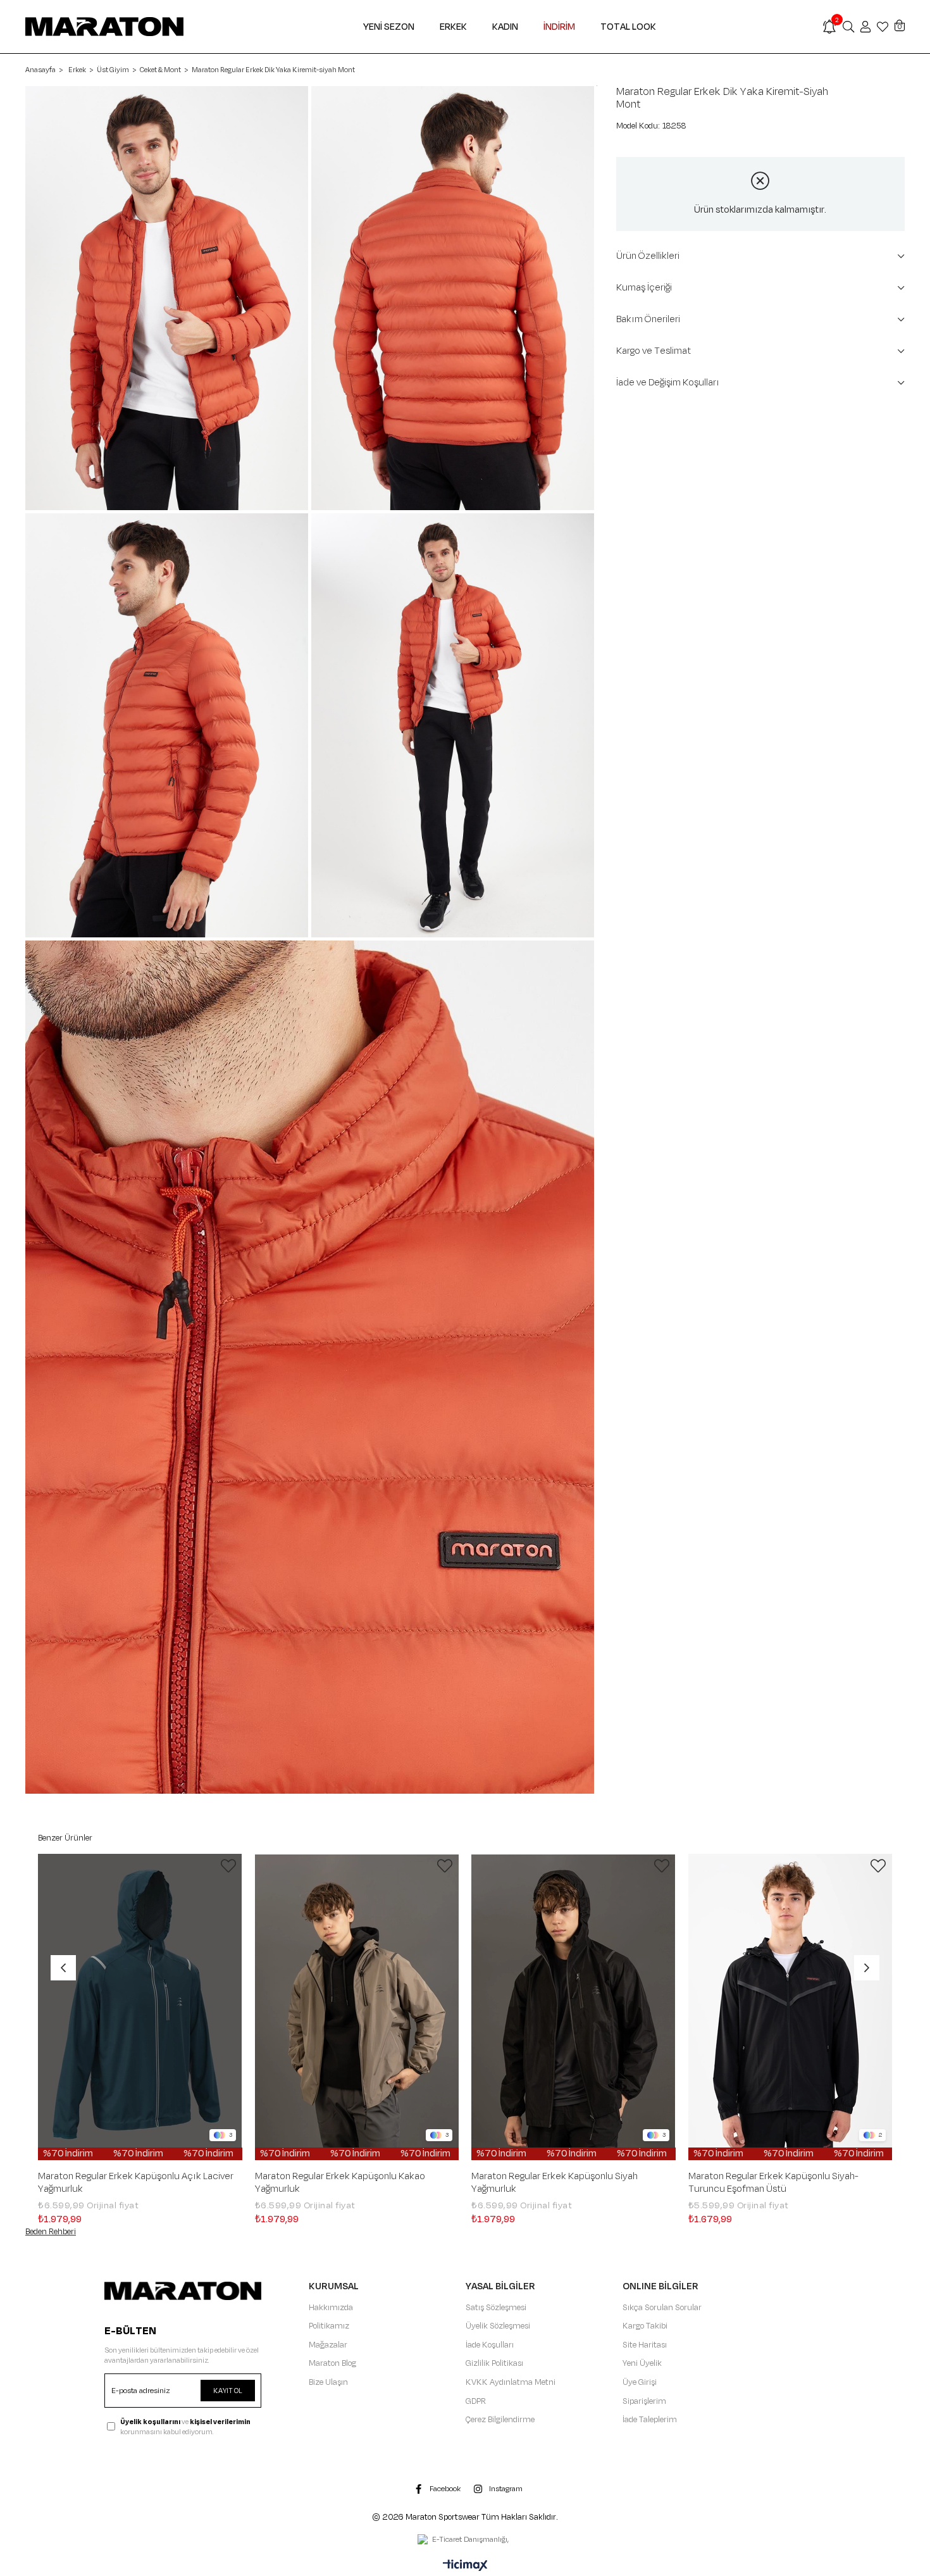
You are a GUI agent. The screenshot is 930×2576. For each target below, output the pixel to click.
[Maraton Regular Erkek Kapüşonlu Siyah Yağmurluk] (573, 2007)
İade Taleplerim (650, 2420)
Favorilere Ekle (228, 1866)
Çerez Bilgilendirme (500, 2420)
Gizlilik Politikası (494, 2363)
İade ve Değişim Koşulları (668, 383)
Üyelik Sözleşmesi (498, 2326)
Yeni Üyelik (642, 2363)
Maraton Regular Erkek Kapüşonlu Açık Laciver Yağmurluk (136, 2183)
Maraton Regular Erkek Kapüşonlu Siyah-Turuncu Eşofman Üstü (773, 2183)
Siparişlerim (644, 2401)
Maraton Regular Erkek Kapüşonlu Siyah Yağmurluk (555, 2183)
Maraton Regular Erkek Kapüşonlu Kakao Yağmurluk (340, 2183)
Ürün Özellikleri (648, 256)
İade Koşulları (490, 2345)
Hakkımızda (331, 2308)
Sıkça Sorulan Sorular (662, 2308)
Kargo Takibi (645, 2326)
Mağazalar (328, 2345)
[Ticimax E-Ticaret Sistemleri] (465, 2567)
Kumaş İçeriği (644, 288)
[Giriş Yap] (865, 27)
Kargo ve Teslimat (654, 351)
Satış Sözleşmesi (496, 2308)
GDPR (476, 2401)
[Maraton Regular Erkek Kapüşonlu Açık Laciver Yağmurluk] (140, 2007)
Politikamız (329, 2326)
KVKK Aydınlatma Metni (511, 2382)
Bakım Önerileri (648, 319)
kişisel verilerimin (220, 2422)
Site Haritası (645, 2345)
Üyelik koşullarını (150, 2422)
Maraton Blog (332, 2363)
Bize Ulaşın (328, 2382)
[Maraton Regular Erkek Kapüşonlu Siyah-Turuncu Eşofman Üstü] (790, 2007)
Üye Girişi (640, 2382)
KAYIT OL (228, 2391)
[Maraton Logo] (183, 2291)
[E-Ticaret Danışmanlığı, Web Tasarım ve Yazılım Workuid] (465, 2541)
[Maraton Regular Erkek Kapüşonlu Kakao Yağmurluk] (357, 2007)
